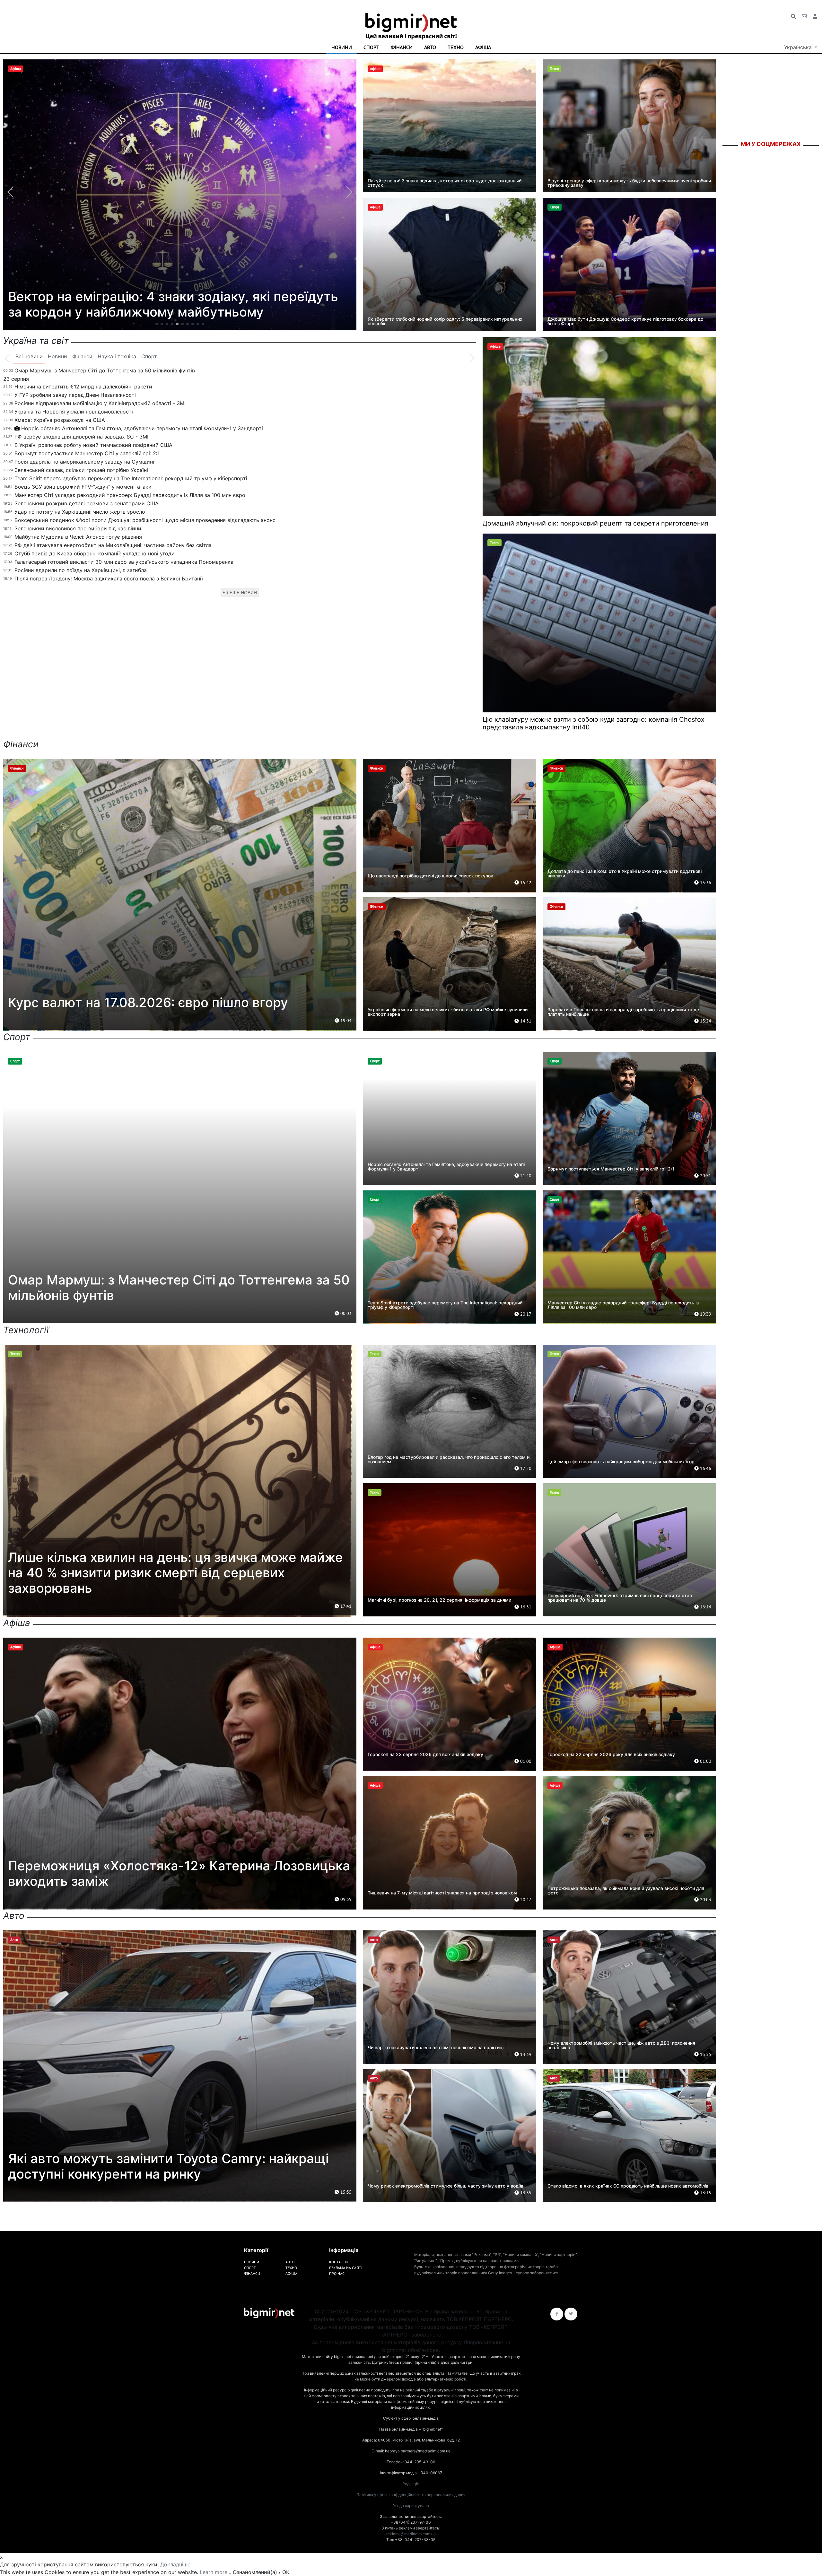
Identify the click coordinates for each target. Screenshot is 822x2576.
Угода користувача (411, 2506)
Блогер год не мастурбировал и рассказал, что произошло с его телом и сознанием (449, 1459)
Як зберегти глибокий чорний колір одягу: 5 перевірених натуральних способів (445, 321)
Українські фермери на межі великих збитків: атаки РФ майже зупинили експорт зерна (448, 1012)
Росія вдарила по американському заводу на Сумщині (84, 462)
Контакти (338, 2262)
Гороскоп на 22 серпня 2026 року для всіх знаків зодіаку (611, 1754)
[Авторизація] (815, 16)
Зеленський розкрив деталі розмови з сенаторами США (87, 503)
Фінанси (402, 47)
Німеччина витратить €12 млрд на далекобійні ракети (83, 387)
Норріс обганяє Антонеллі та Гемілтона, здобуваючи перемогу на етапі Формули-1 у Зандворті (142, 428)
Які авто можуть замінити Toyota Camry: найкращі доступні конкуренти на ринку (168, 2166)
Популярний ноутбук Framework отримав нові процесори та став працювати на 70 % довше (620, 1598)
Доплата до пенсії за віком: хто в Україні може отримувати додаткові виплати (625, 873)
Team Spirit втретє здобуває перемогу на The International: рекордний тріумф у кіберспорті (131, 478)
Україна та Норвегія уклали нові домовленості (74, 412)
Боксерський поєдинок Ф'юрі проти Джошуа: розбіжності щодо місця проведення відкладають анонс (145, 520)
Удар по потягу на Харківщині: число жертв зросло (80, 512)
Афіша (483, 47)
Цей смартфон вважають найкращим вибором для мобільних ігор (621, 1462)
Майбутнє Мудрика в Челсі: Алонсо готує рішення (78, 537)
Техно (456, 47)
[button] (157, 324)
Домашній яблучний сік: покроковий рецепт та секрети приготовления (595, 523)
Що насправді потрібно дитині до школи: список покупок (430, 876)
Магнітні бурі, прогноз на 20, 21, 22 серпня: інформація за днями (439, 1600)
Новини (342, 47)
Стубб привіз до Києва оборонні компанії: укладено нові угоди (95, 553)
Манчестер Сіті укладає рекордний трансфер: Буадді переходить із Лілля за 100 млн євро (130, 495)
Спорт (371, 47)
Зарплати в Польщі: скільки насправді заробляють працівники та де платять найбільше (623, 1012)
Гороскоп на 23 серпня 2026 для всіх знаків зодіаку (425, 1754)
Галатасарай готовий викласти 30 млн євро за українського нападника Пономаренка (124, 562)
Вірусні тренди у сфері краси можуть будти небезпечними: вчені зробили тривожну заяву (629, 183)
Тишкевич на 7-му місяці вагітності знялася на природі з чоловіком (442, 1893)
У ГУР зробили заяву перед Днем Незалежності (75, 395)
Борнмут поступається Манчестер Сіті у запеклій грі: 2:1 (87, 453)
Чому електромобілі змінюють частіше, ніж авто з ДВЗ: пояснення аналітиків (621, 2045)
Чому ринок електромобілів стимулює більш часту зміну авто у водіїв (446, 2186)
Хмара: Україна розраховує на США (60, 420)
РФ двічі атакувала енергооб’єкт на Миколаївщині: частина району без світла (113, 545)
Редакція (411, 2484)
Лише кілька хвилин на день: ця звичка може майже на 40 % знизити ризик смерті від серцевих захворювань (175, 1573)
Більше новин (240, 593)
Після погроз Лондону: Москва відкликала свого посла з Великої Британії (109, 579)
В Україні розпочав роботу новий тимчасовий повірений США (93, 445)
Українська (799, 47)
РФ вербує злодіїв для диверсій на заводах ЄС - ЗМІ (81, 437)
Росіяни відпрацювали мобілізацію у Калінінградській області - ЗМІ (100, 403)
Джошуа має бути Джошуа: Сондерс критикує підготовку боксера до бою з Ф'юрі (625, 321)
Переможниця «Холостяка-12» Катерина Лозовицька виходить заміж (179, 1873)
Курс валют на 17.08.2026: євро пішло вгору (148, 1002)
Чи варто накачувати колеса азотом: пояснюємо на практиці (436, 2047)
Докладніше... (177, 2564)
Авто (430, 47)
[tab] (29, 357)
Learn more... (215, 2572)
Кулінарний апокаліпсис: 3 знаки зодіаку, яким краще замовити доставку (180, 304)
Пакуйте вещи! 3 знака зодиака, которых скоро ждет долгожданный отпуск (445, 183)
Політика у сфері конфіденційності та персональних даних (411, 2495)
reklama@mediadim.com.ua (411, 2534)
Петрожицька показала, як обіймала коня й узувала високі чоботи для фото (626, 1890)
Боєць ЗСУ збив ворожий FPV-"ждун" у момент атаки (83, 487)
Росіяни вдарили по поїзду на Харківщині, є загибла (81, 570)
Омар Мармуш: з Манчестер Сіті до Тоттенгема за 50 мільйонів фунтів (105, 370)
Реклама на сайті (346, 2268)
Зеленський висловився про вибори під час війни (78, 528)
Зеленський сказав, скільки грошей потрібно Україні (81, 470)
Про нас (337, 2273)
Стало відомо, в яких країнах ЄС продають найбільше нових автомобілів (628, 2186)
